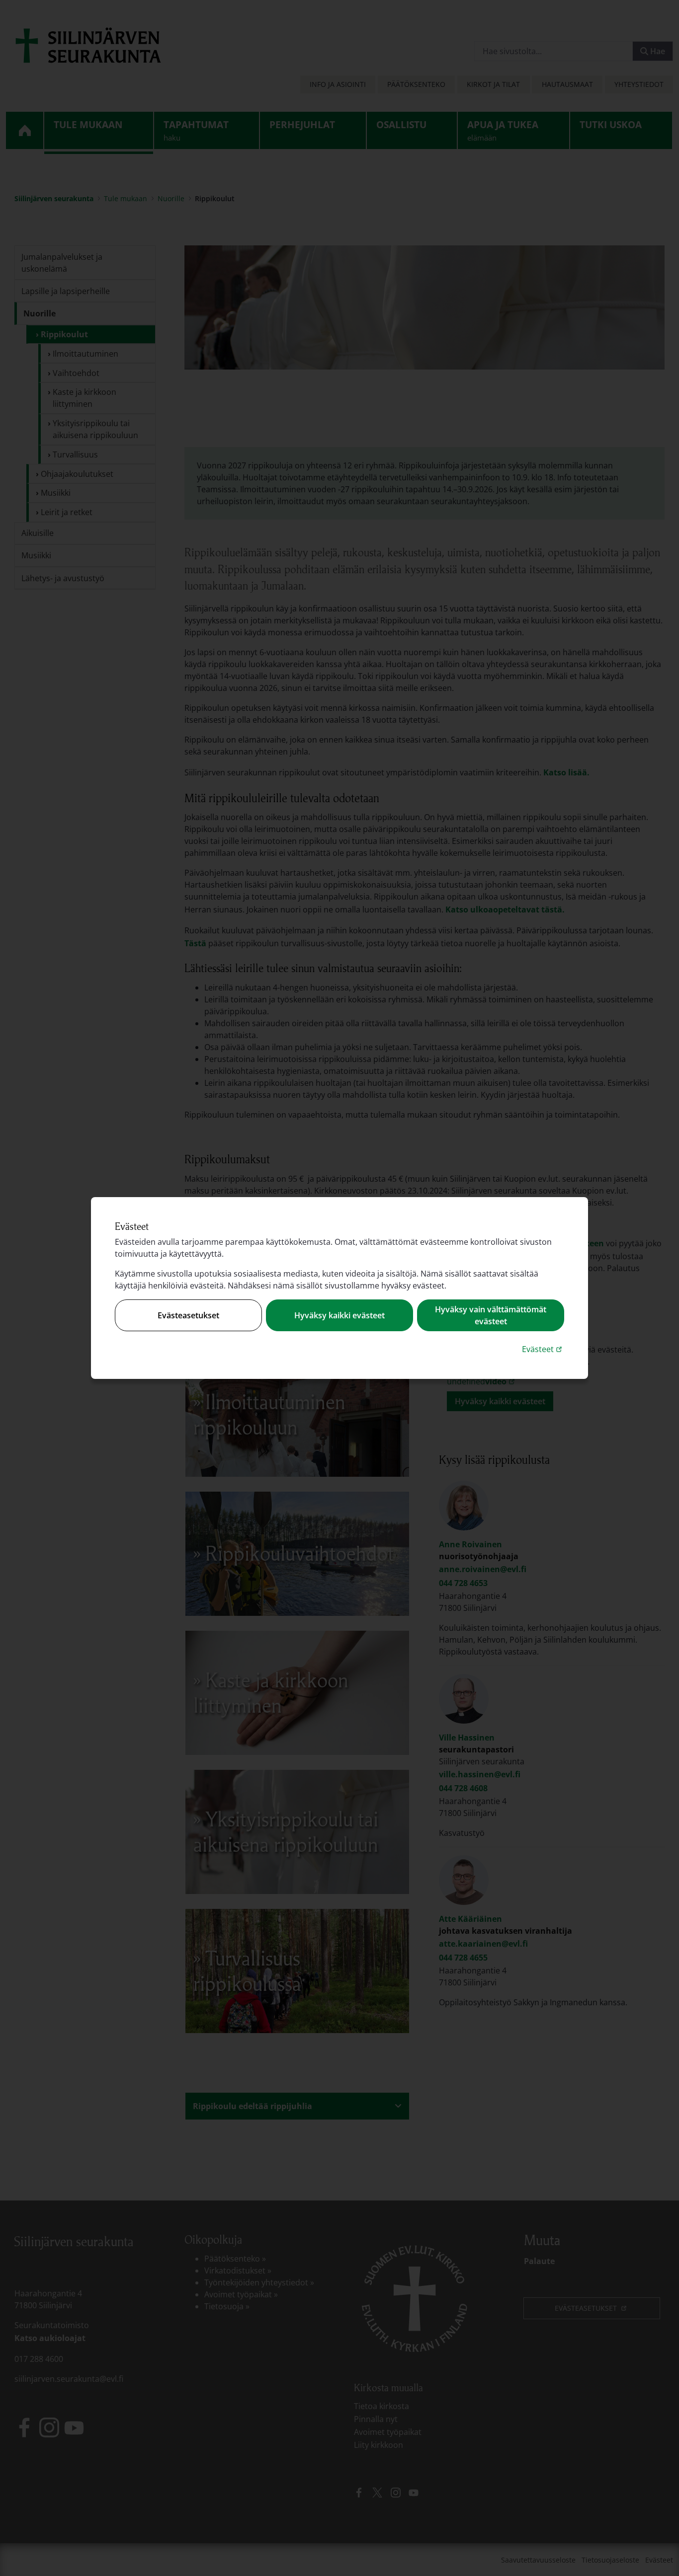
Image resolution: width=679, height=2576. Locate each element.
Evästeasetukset (188, 1315)
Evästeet (543, 1349)
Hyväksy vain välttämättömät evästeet (491, 1315)
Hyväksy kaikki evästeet (339, 1315)
